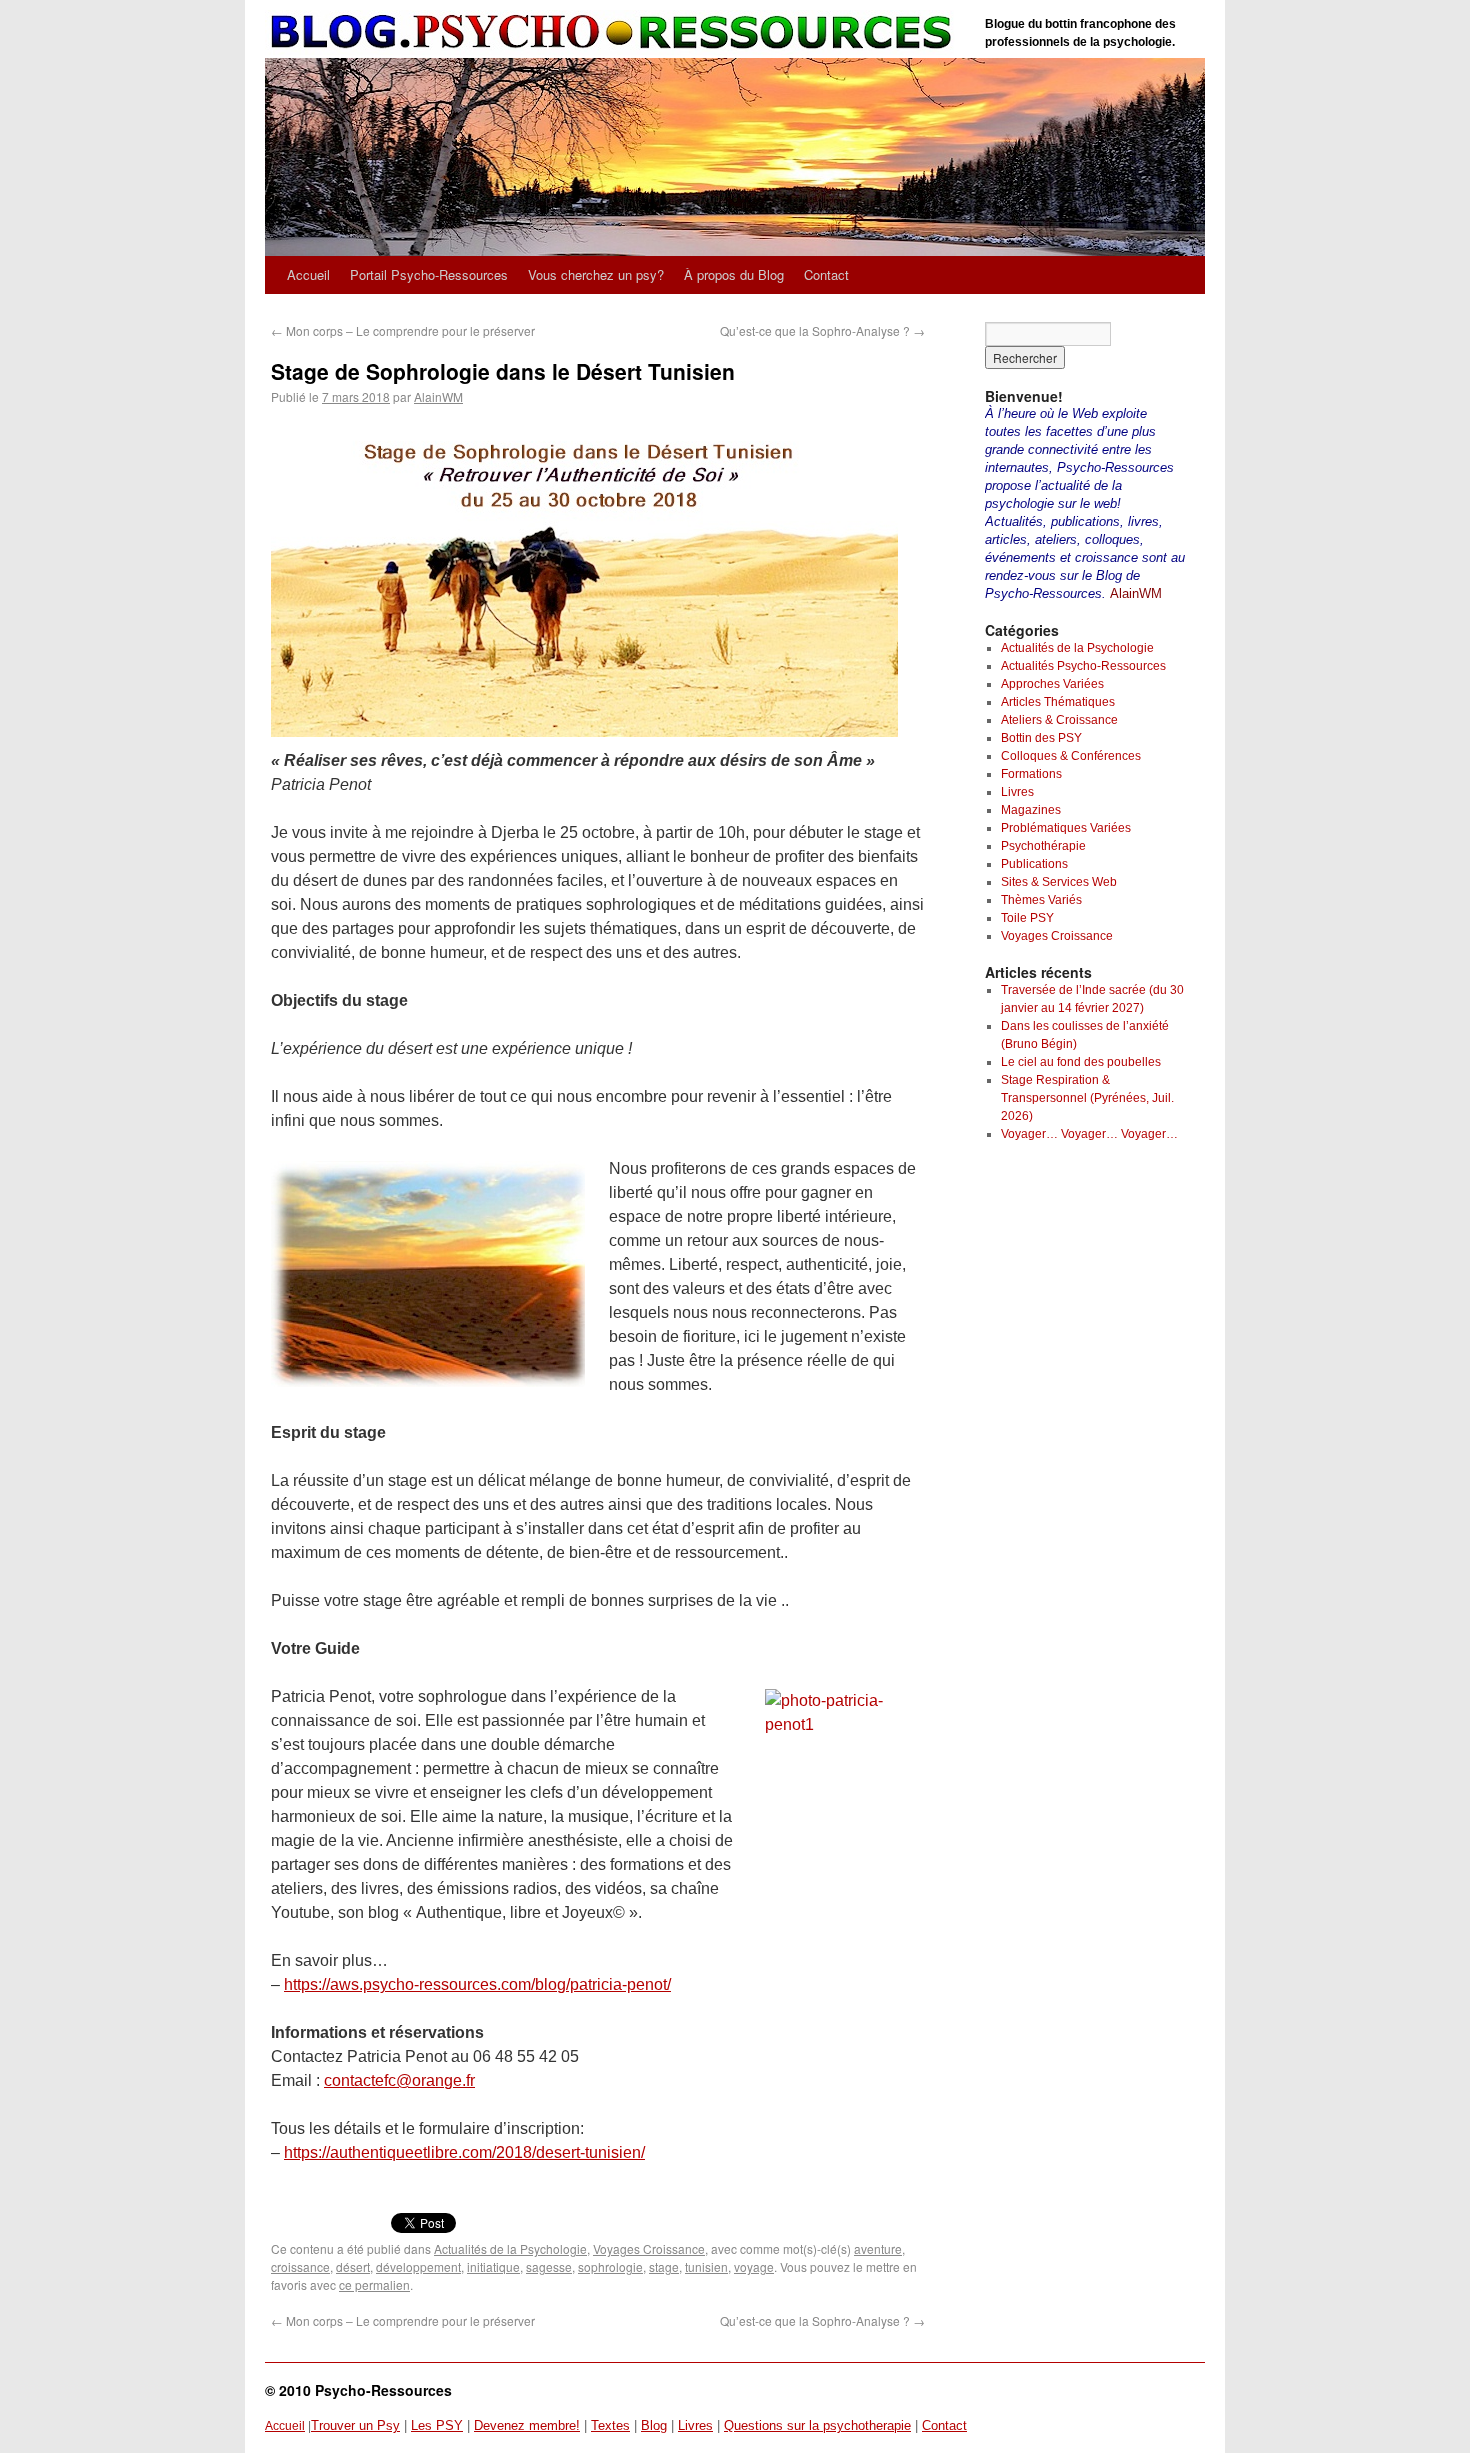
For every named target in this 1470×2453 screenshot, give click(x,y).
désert (353, 2266)
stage (664, 2266)
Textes (610, 2425)
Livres (1017, 792)
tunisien (706, 2266)
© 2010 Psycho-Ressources (358, 2390)
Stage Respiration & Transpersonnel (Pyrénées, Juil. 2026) (1087, 1098)
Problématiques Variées (1066, 828)
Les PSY (437, 2425)
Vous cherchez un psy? (596, 274)
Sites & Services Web (1059, 882)
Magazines (1031, 810)
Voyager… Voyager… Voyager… (1089, 1134)
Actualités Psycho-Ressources (1083, 666)
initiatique (493, 2266)
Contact (826, 274)
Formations (1031, 774)
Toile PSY (1027, 918)
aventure (878, 2248)
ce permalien (374, 2284)
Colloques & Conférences (1071, 756)
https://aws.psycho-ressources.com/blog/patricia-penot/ (477, 1984)
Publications (1034, 864)
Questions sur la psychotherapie (817, 2425)
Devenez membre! (527, 2425)
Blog (654, 2425)
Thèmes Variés (1041, 900)
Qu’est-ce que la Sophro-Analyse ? (822, 330)
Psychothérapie (1043, 846)
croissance (300, 2266)
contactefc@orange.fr (399, 2080)
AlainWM (438, 396)
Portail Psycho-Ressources (429, 274)
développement (418, 2266)
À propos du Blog (734, 274)
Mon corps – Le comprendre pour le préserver (403, 330)
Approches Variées (1052, 684)
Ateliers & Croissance (1059, 720)
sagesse (549, 2266)
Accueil (308, 274)
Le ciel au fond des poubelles (1081, 1062)
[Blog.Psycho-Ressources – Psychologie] (615, 32)
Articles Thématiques (1058, 702)
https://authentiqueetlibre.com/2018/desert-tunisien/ (464, 2152)
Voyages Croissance (649, 2248)
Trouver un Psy (355, 2425)
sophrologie (610, 2266)
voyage (754, 2266)
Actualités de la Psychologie (510, 2248)
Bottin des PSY (1041, 738)
